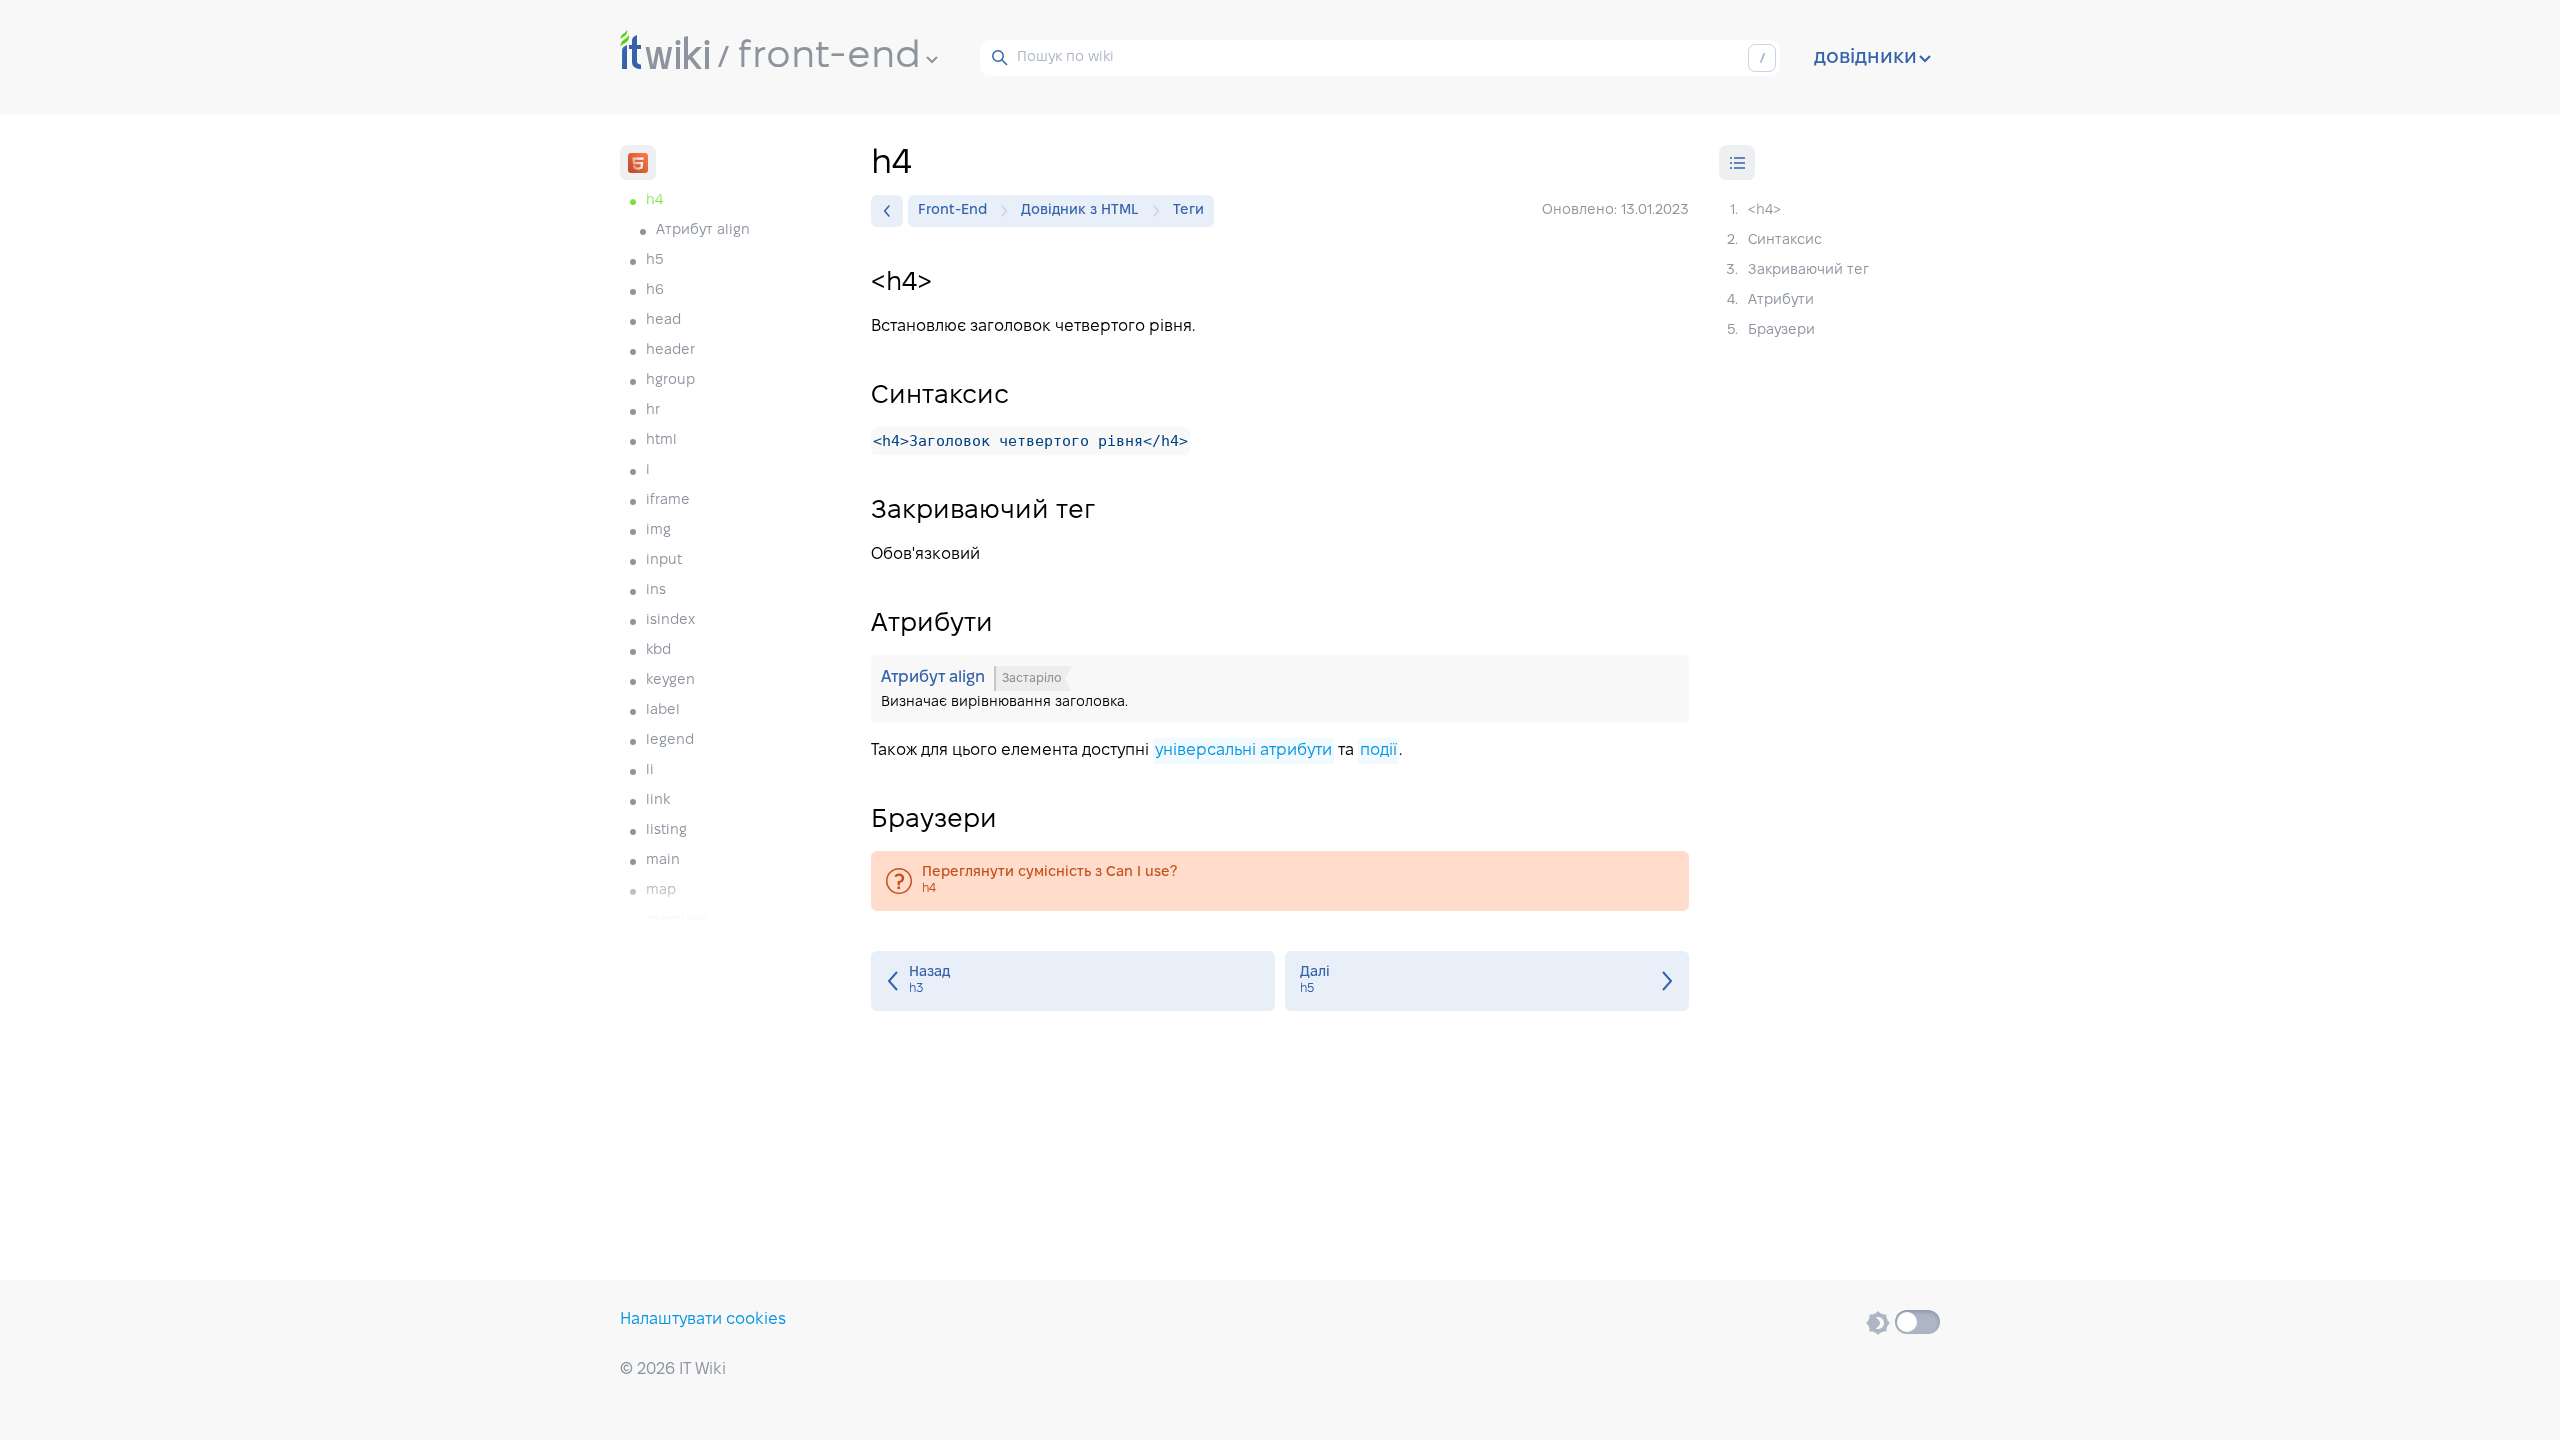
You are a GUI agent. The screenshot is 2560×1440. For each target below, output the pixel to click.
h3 (1073, 981)
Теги (1188, 210)
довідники (1865, 58)
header (670, 350)
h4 (1280, 881)
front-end (829, 57)
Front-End (952, 210)
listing (666, 830)
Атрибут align (703, 230)
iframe (668, 500)
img (658, 530)
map (661, 890)
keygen (670, 680)
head (663, 320)
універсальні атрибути (1243, 750)
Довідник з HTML (1080, 210)
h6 (655, 290)
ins (656, 590)
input (664, 560)
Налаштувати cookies (703, 1319)
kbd (658, 650)
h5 (654, 260)
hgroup (670, 380)
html (661, 440)
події (1378, 750)
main (663, 860)
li (650, 770)
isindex (670, 620)
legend (670, 740)
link (658, 800)
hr (653, 410)
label (663, 710)
